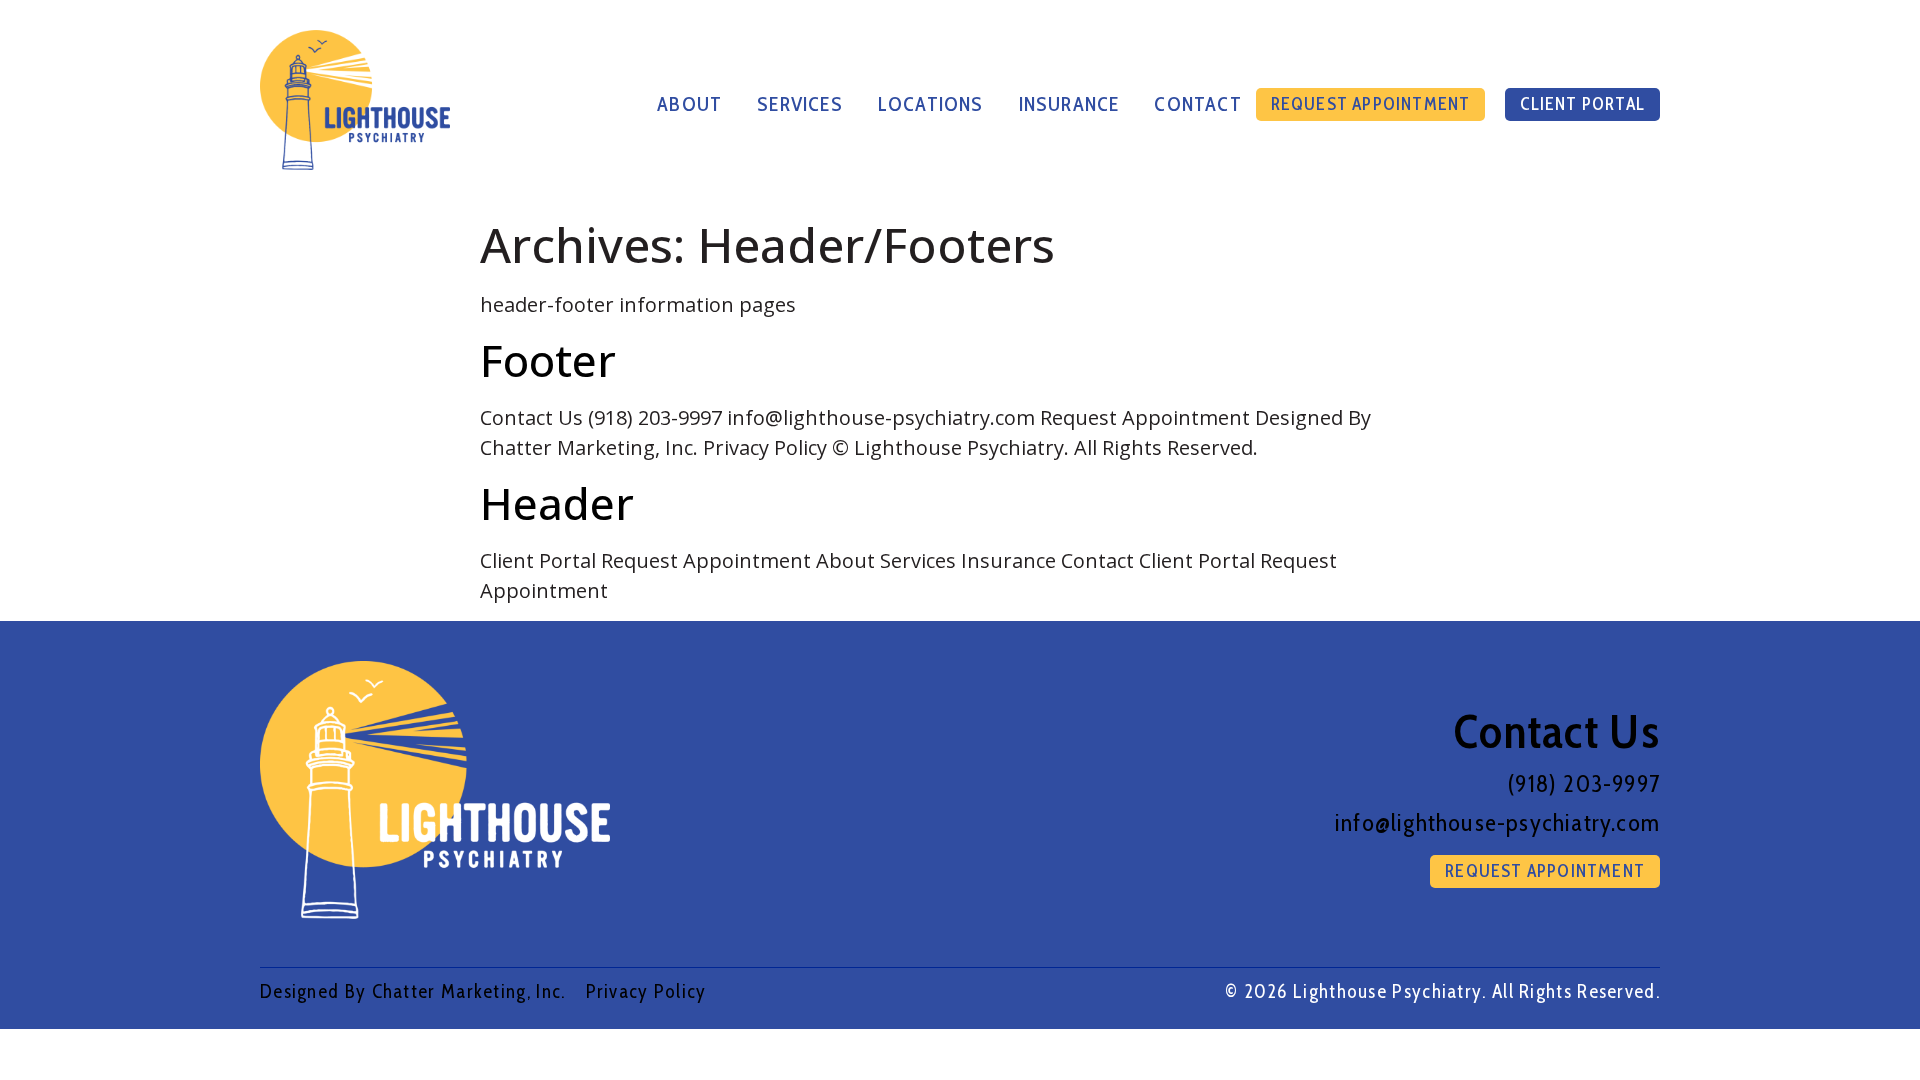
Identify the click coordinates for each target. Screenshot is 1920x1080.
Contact (1197, 104)
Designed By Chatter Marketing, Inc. (413, 991)
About (689, 104)
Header (557, 503)
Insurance (1069, 104)
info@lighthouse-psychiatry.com (1497, 822)
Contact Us (1557, 731)
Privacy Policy (646, 991)
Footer (548, 360)
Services (800, 104)
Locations (931, 104)
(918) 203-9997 (1584, 783)
